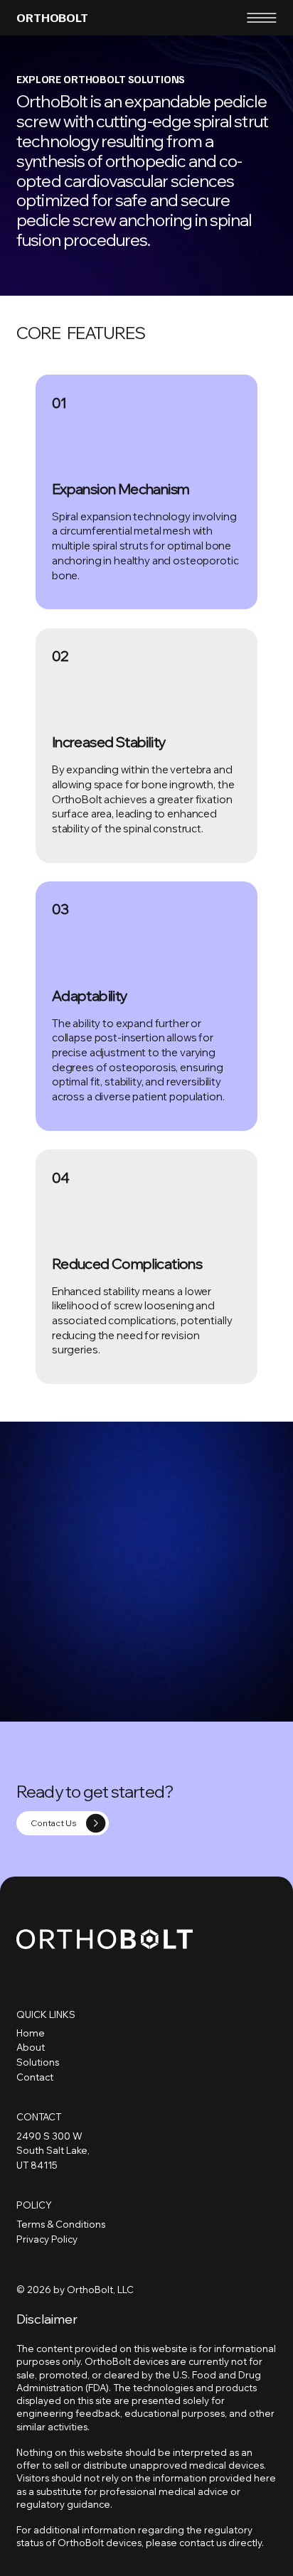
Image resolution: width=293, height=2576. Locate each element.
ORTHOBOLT (52, 17)
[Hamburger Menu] (262, 18)
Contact (35, 2077)
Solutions (38, 2062)
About (31, 2047)
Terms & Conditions (61, 2224)
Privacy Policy (47, 2239)
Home (31, 2033)
